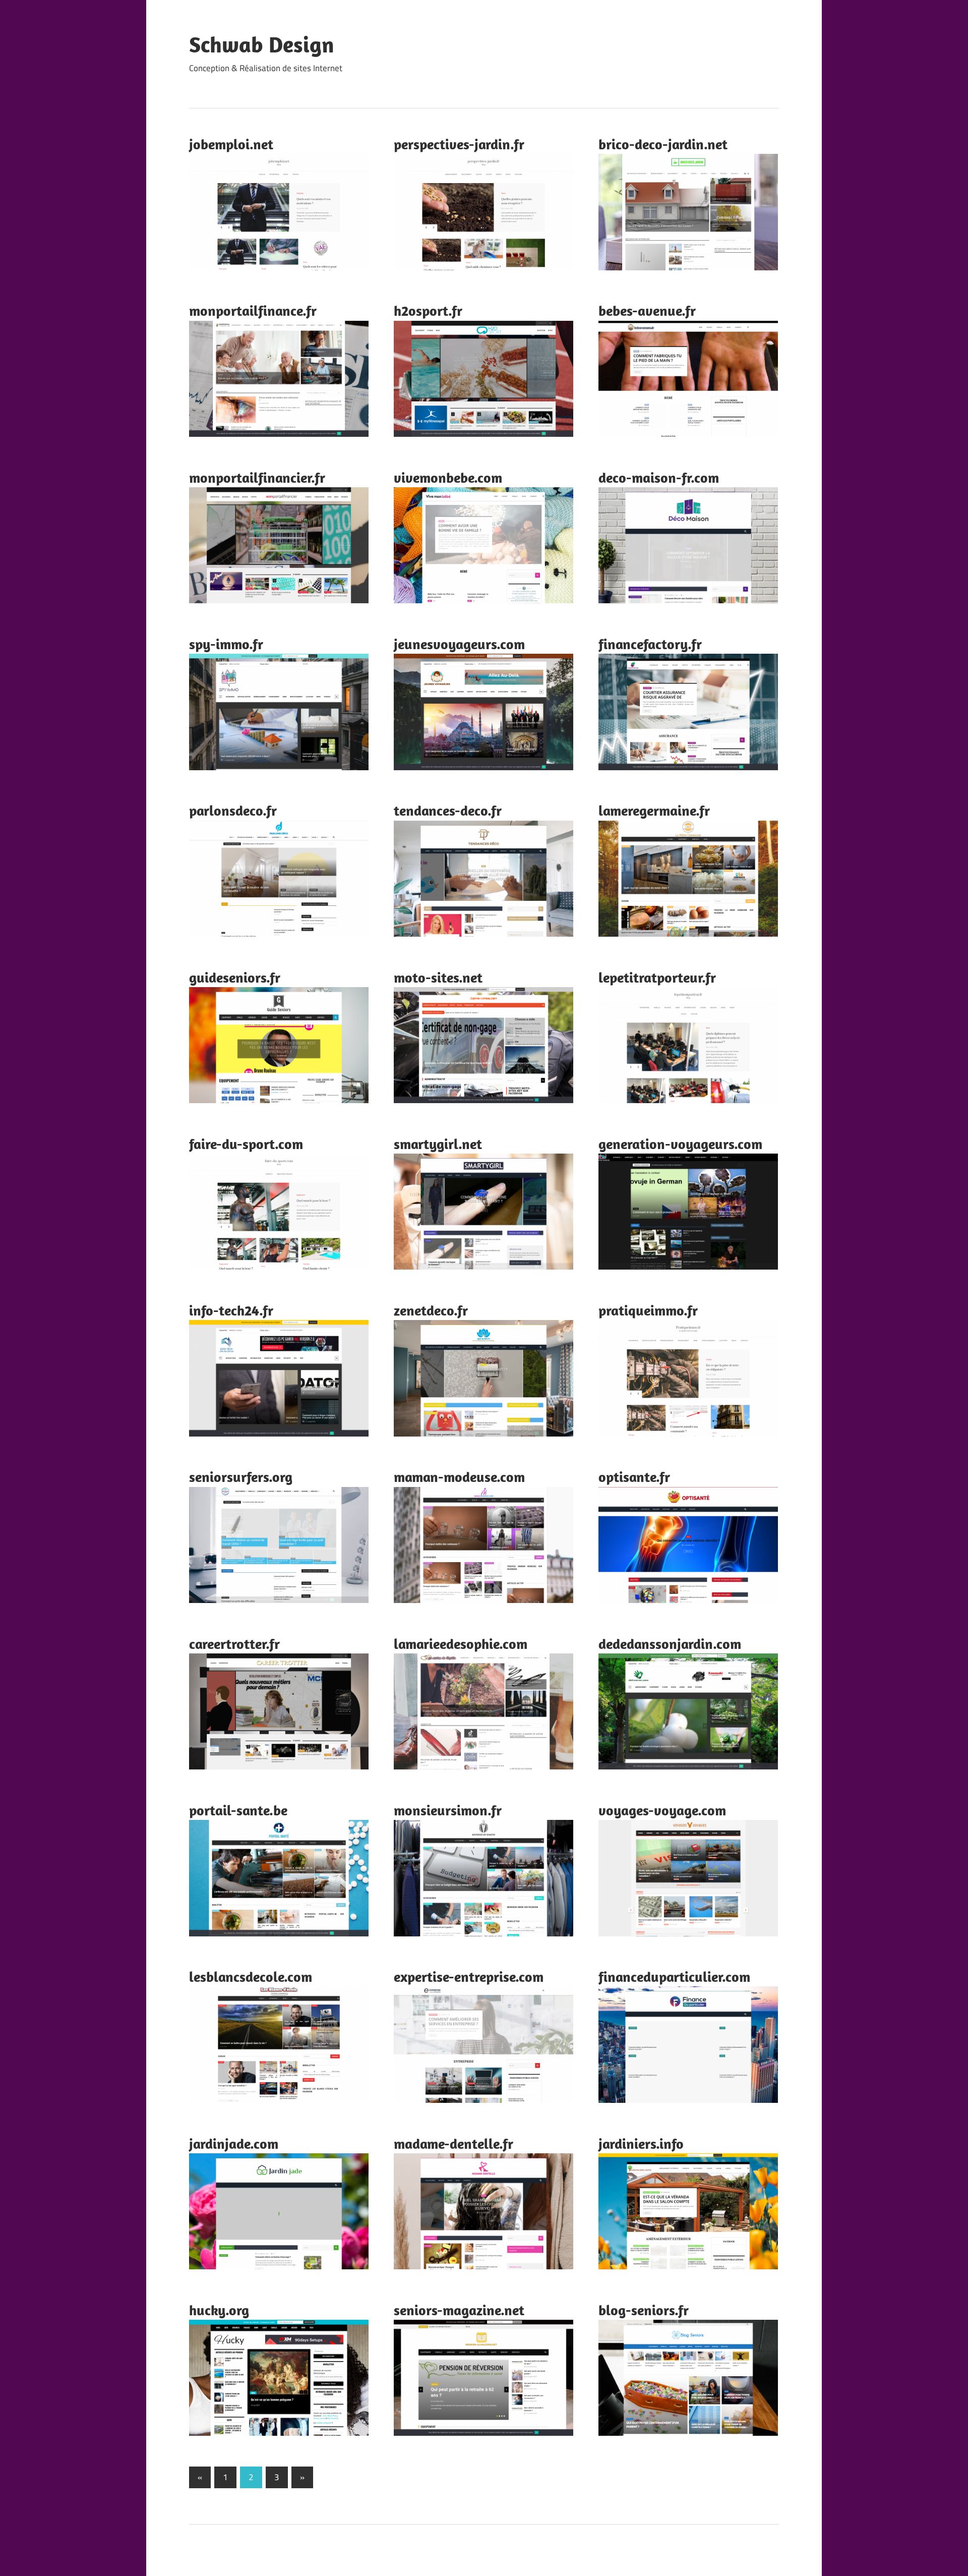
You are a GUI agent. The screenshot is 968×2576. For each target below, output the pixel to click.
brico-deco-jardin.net (663, 144)
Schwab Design (262, 44)
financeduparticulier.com (674, 1977)
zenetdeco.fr (431, 1310)
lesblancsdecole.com (251, 1977)
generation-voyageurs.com (680, 1144)
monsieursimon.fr (448, 1810)
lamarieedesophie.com (461, 1644)
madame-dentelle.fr (453, 2143)
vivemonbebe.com (448, 477)
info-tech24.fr (231, 1310)
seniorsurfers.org (241, 1477)
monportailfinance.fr (253, 310)
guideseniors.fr (235, 977)
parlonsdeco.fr (233, 810)
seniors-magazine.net (459, 2310)
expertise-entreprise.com (469, 1977)
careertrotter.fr (234, 1644)
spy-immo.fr (226, 644)
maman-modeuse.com (459, 1477)
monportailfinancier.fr (257, 477)
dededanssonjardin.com (670, 1644)
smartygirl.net (438, 1144)
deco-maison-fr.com (659, 477)
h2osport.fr (428, 310)
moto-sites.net (438, 977)
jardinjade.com (234, 2143)
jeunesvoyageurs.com (459, 644)
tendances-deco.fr (448, 810)
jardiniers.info (641, 2143)
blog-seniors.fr (644, 2310)
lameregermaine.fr (654, 810)
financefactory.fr (650, 644)
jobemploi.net (231, 144)
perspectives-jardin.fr (459, 144)
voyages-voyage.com (662, 1810)
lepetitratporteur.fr (657, 977)
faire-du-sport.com (246, 1144)
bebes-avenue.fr (647, 310)
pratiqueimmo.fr (648, 1310)
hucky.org (219, 2310)
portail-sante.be (238, 1810)
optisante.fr (634, 1477)
